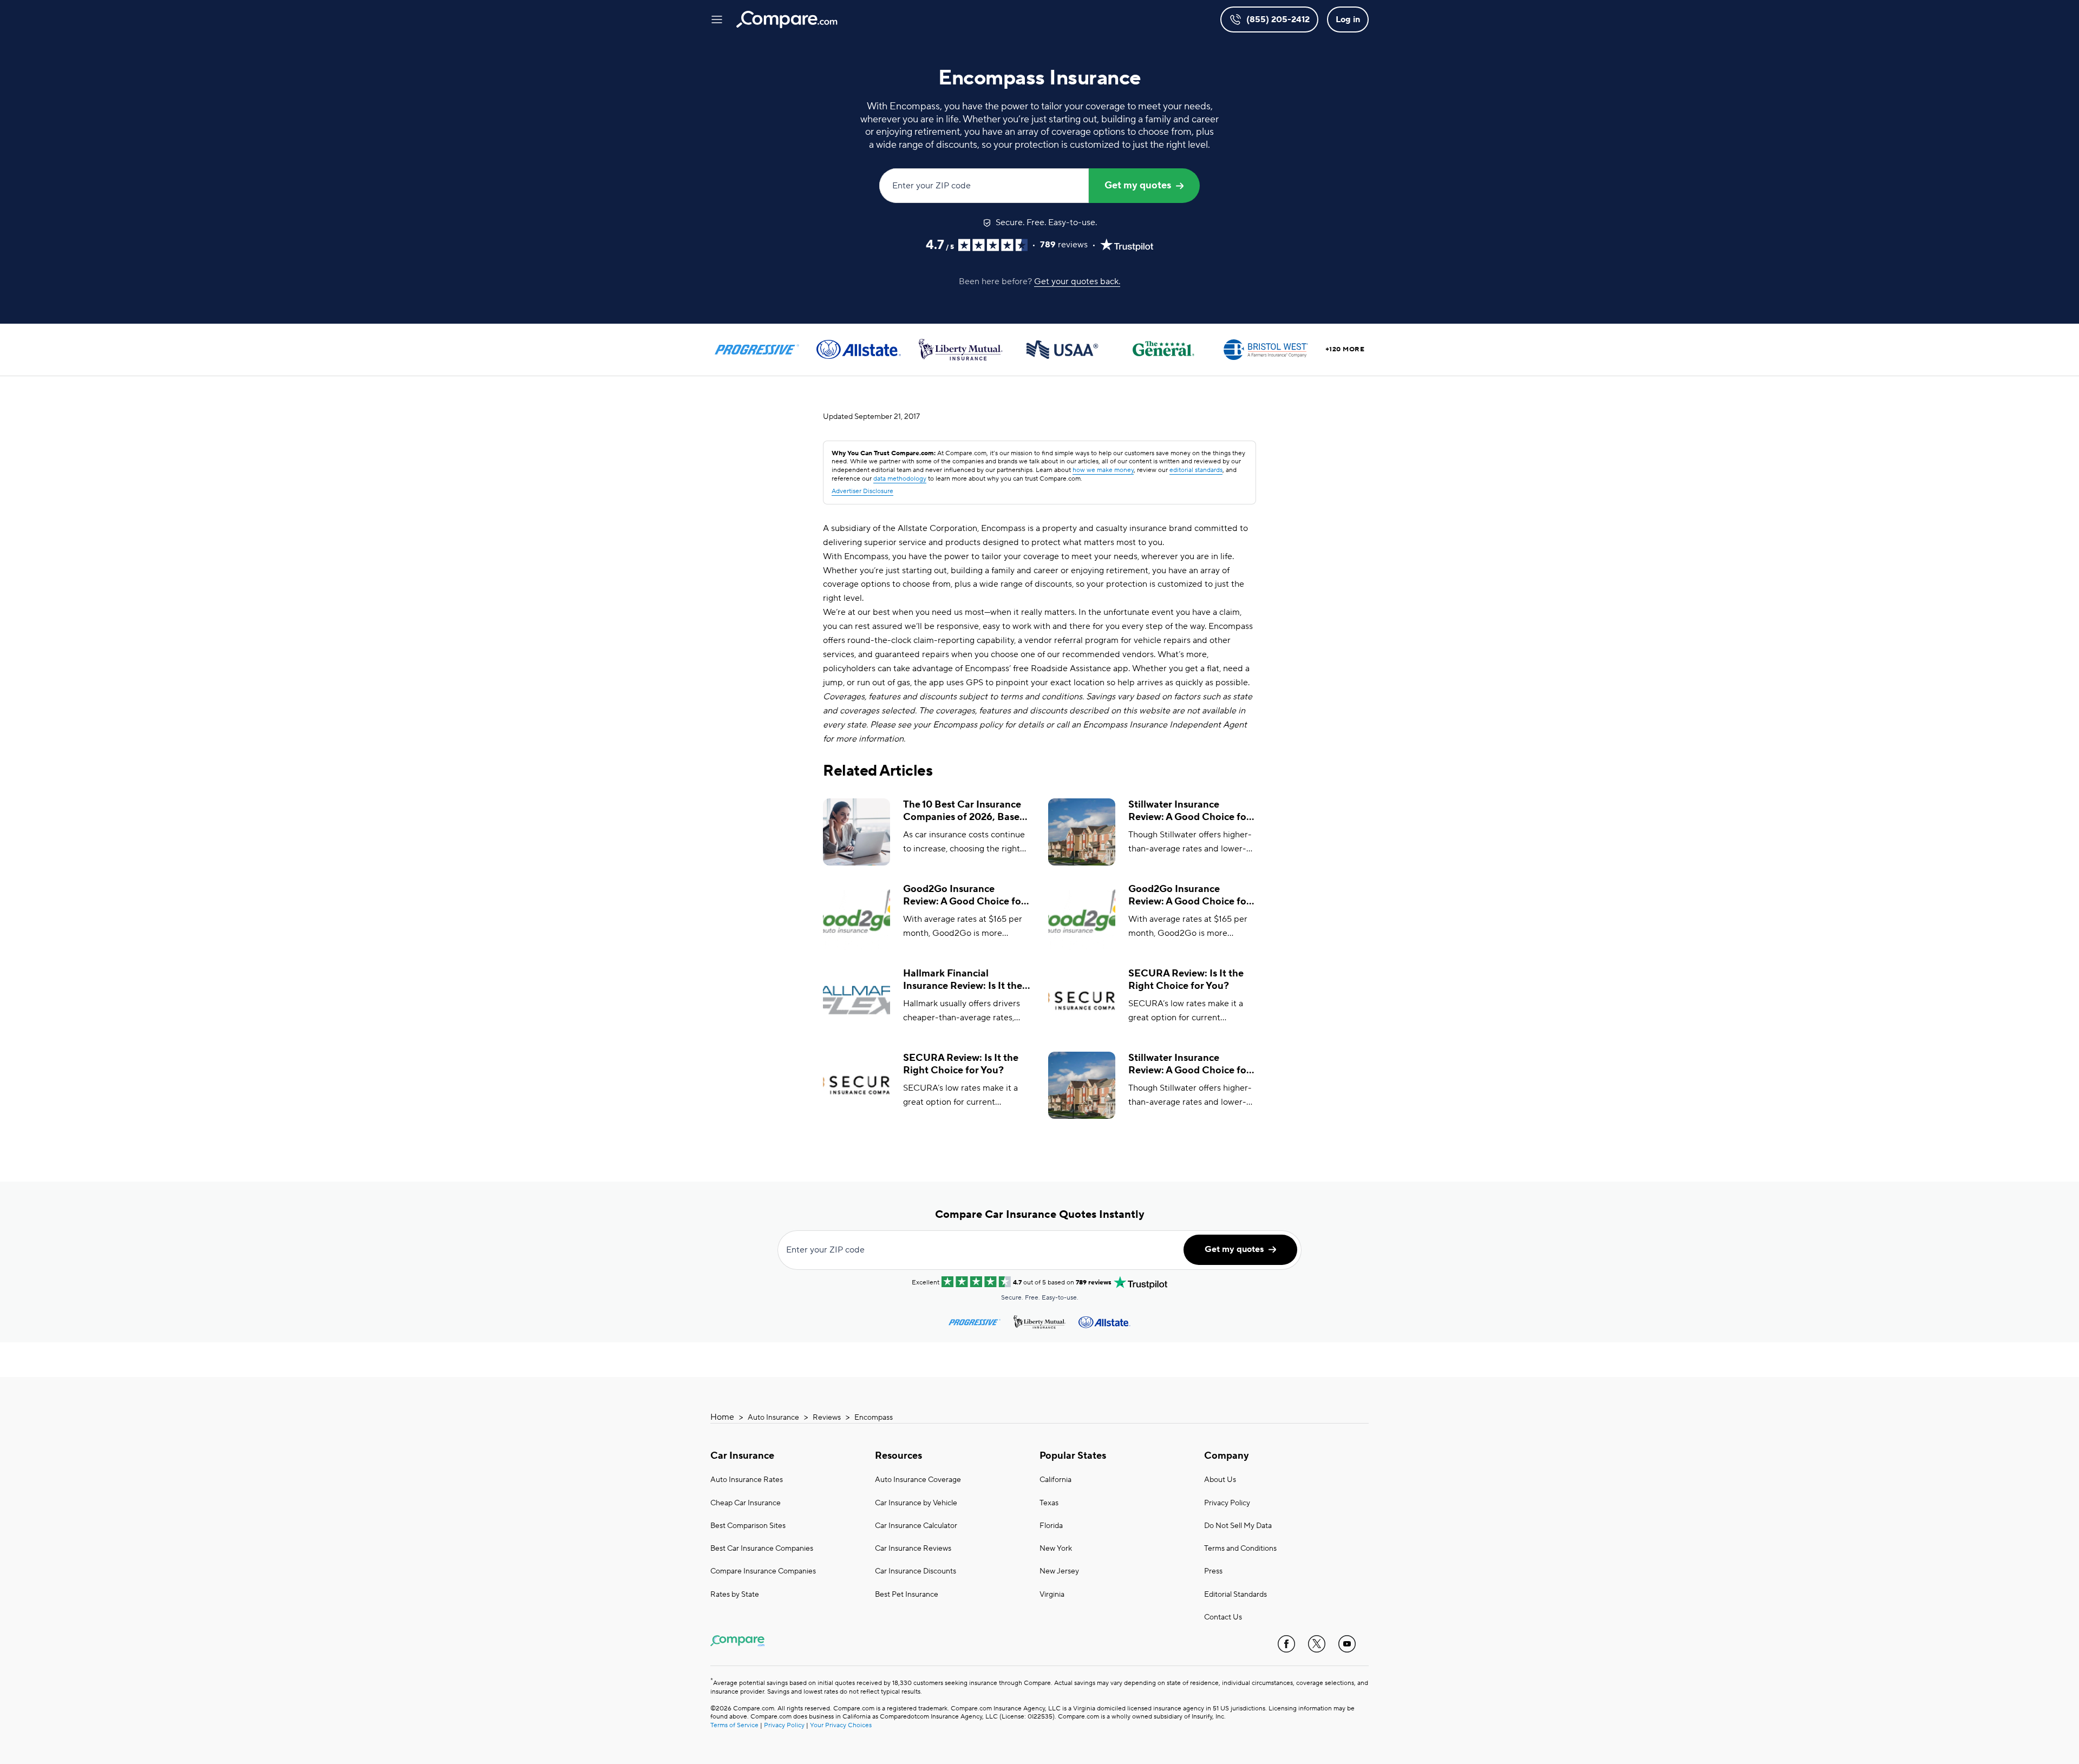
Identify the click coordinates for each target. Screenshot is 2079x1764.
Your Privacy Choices (841, 1725)
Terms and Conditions (1240, 1549)
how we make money (1103, 470)
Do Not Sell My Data (1238, 1526)
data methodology (900, 479)
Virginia (1052, 1595)
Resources (898, 1456)
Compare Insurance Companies (763, 1571)
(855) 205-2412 (1278, 19)
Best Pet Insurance (907, 1595)
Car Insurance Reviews (913, 1549)
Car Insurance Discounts (916, 1571)
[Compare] (787, 19)
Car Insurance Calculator (916, 1526)
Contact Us (1223, 1617)
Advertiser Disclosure (862, 491)
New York (1056, 1549)
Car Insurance (742, 1456)
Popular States (1073, 1456)
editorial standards (1196, 470)
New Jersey (1059, 1571)
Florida (1051, 1526)
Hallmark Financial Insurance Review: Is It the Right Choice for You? (963, 980)
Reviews (827, 1418)
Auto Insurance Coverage (918, 1480)
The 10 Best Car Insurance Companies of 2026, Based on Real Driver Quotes (964, 811)
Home (722, 1417)
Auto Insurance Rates (747, 1480)
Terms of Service (734, 1725)
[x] (1317, 1644)
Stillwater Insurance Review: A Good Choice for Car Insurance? (1189, 811)
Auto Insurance (773, 1418)
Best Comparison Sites (748, 1526)
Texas (1049, 1503)
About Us (1220, 1480)
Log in (1348, 19)
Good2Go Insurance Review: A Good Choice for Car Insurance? (964, 896)
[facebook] (1286, 1644)
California (1055, 1480)
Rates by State (735, 1595)
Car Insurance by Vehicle (916, 1503)
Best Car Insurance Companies (762, 1549)
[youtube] (1347, 1644)
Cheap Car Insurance (746, 1503)
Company (1227, 1456)
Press (1213, 1571)
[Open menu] (717, 19)
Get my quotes (1138, 185)
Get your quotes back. (1077, 281)
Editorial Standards (1235, 1595)
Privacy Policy (1227, 1503)
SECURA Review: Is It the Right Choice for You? (1186, 980)
